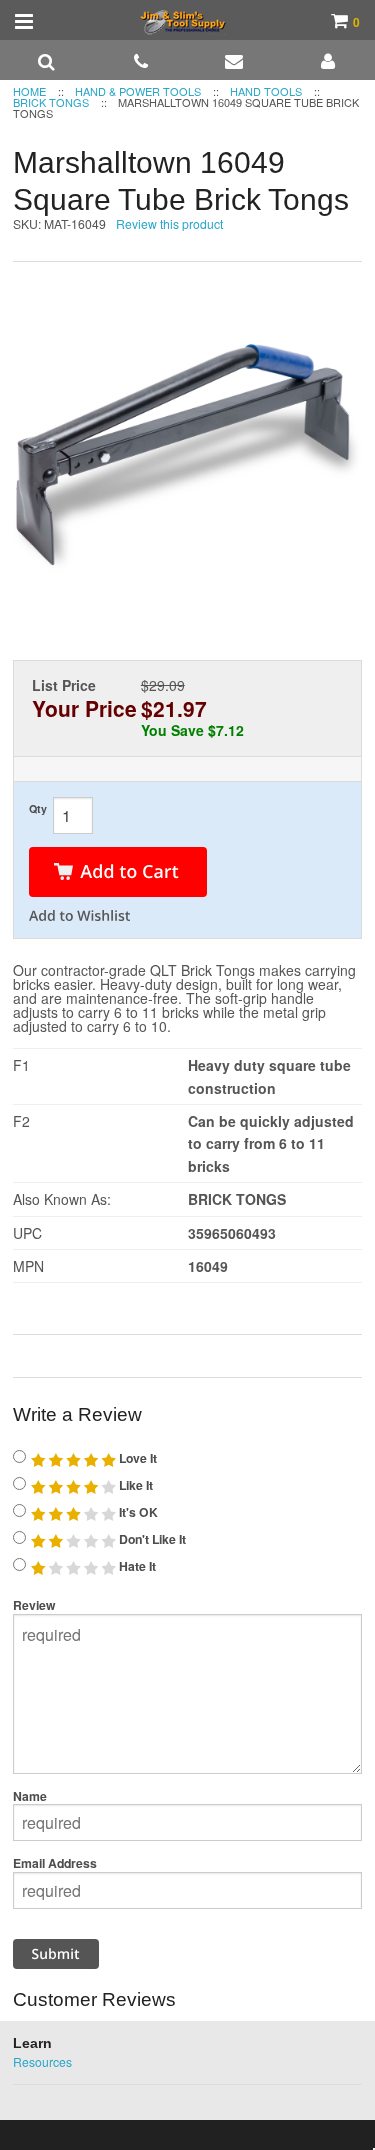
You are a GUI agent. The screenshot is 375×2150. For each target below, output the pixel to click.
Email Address (55, 1863)
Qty (38, 808)
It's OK (137, 1512)
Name (30, 1796)
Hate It (136, 1566)
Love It (136, 1458)
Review (34, 1605)
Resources (42, 2061)
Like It (134, 1485)
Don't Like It (151, 1539)
